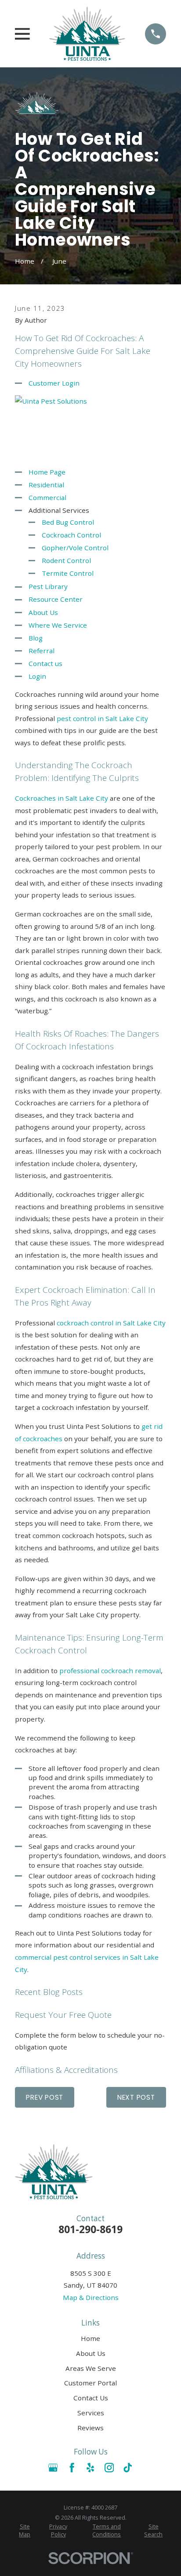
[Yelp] (90, 2467)
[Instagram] (109, 2467)
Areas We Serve (91, 2368)
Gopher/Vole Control (75, 548)
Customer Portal (90, 2383)
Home (90, 2338)
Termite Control (68, 573)
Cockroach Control (71, 535)
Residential (46, 485)
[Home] (87, 34)
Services (91, 2413)
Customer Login (54, 383)
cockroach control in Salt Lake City (111, 1323)
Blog (36, 638)
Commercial (47, 497)
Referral (42, 651)
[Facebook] (72, 2467)
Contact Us (91, 2398)
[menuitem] (25, 2531)
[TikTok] (128, 2467)
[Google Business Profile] (53, 2467)
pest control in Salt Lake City (102, 718)
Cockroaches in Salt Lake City (62, 798)
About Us (43, 612)
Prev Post (45, 2097)
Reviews (90, 2428)
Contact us (45, 663)
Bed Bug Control (68, 522)
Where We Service (58, 625)
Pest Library (48, 586)
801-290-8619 (90, 2229)
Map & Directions (91, 2297)
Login (37, 676)
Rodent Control (66, 560)
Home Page (47, 472)
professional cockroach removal (110, 1671)
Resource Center (56, 599)
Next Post (136, 2097)
